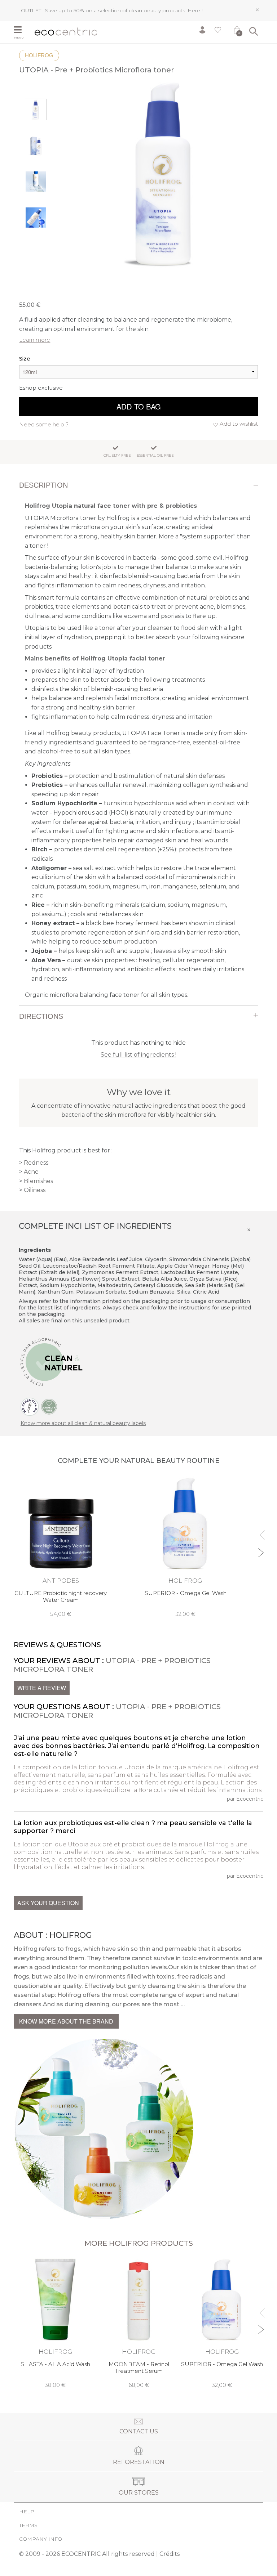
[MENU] (21, 31)
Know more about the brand (66, 2021)
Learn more (35, 340)
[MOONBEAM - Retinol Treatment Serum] (139, 2323)
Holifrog (39, 55)
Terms (28, 2525)
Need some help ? (44, 424)
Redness (36, 1163)
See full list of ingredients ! (138, 1055)
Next (261, 1549)
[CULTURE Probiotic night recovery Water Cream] (61, 1547)
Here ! (195, 10)
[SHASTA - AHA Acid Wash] (55, 2323)
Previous (261, 1532)
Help (27, 2512)
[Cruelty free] (49, 1406)
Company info (41, 2539)
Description (43, 485)
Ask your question (48, 1903)
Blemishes (38, 1181)
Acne (31, 1172)
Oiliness (35, 1190)
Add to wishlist (239, 424)
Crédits (170, 2554)
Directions (41, 1016)
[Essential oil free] (30, 1406)
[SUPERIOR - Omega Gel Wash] (185, 1547)
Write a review (42, 1688)
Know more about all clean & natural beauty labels (83, 1423)
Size (25, 359)
